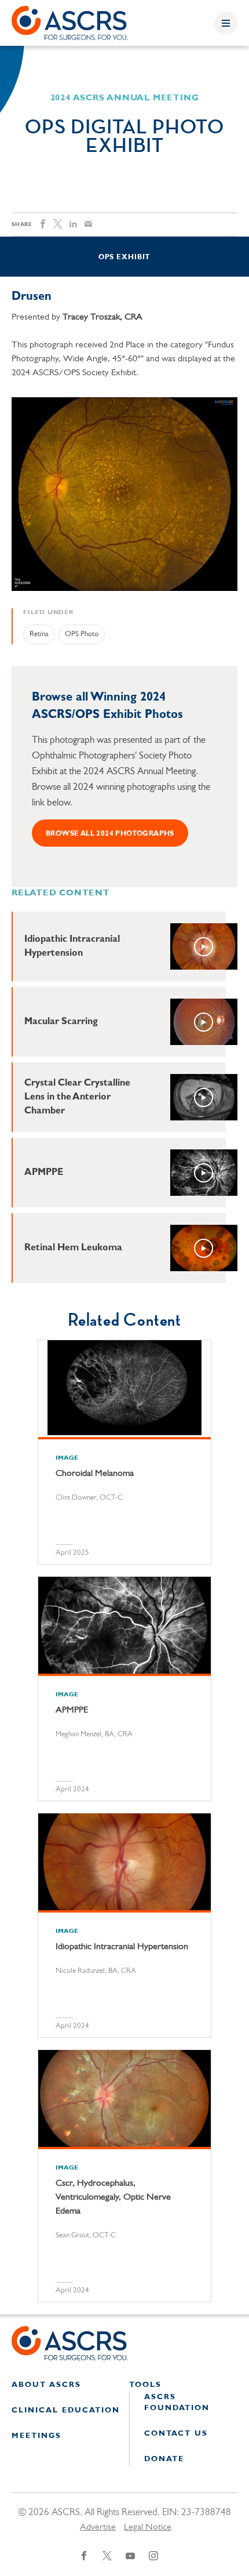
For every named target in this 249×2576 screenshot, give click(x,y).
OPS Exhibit (124, 257)
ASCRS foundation (177, 2403)
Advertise (98, 2527)
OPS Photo (82, 634)
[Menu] (226, 23)
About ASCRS (46, 2385)
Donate (164, 2459)
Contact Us (176, 2434)
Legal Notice (148, 2527)
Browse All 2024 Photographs (110, 834)
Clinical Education (66, 2410)
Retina (39, 634)
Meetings (36, 2436)
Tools (145, 2385)
